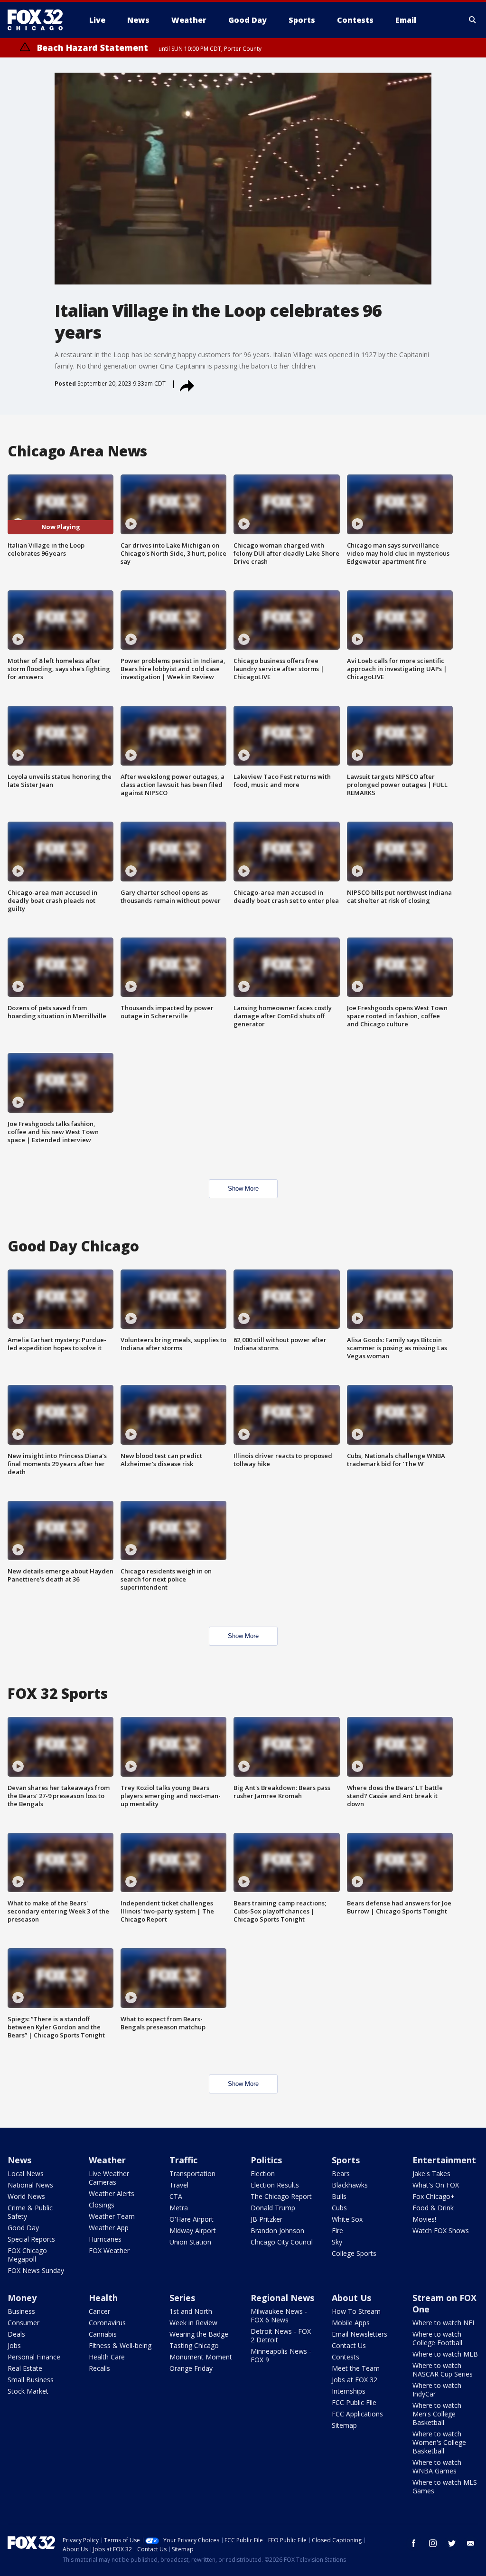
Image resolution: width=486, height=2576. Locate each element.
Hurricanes (105, 2239)
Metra (179, 2208)
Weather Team (112, 2216)
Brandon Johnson (277, 2230)
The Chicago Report (281, 2196)
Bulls (339, 2196)
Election (263, 2173)
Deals (16, 2334)
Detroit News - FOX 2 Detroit (281, 2335)
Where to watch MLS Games (445, 2486)
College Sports (354, 2253)
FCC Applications (357, 2414)
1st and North (191, 2311)
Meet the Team (356, 2368)
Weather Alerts (112, 2193)
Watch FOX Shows (441, 2230)
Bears (341, 2173)
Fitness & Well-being (120, 2345)
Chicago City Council (282, 2242)
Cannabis (103, 2334)
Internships (349, 2391)
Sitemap (344, 2425)
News (19, 2160)
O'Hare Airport (192, 2219)
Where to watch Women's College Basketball (439, 2442)
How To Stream (356, 2311)
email (471, 2543)
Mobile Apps (351, 2323)
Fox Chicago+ (434, 2196)
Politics (266, 2160)
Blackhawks (350, 2185)
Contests (346, 2357)
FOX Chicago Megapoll (27, 2255)
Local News (26, 2173)
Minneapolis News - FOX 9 (281, 2355)
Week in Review (193, 2323)
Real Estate (25, 2368)
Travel (179, 2185)
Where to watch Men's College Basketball (437, 2414)
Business (21, 2311)
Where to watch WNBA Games (437, 2467)
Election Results (275, 2185)
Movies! (424, 2219)
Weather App (109, 2228)
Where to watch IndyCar (437, 2390)
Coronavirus (107, 2323)
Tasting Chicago (194, 2345)
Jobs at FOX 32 (355, 2380)
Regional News (282, 2298)
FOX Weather (109, 2250)
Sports (346, 2160)
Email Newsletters (360, 2334)
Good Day (23, 2228)
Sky (337, 2242)
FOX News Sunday (36, 2270)
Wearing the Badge (199, 2334)
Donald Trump (273, 2208)
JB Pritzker (266, 2219)
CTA (176, 2196)
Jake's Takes (431, 2173)
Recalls (99, 2368)
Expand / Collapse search (473, 20)
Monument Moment (201, 2357)
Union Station (190, 2242)
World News (26, 2196)
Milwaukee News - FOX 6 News (279, 2316)
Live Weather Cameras (109, 2178)
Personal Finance (34, 2357)
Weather (107, 2160)
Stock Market (28, 2391)
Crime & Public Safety (30, 2212)
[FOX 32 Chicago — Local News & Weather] (39, 20)
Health (103, 2298)
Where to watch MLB (445, 2354)
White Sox (347, 2219)
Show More (243, 1189)
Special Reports (31, 2239)
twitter (452, 2543)
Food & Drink (433, 2208)
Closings (102, 2205)
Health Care (107, 2357)
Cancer (99, 2311)
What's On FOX (436, 2185)
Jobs (14, 2345)
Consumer (23, 2323)
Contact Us (349, 2345)
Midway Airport (193, 2230)
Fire (337, 2230)
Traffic (183, 2160)
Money (22, 2298)
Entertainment (444, 2160)
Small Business (31, 2380)
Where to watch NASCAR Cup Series (443, 2370)
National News (30, 2185)
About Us (351, 2298)
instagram (433, 2543)
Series (182, 2298)
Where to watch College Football (437, 2338)
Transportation (192, 2173)
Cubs (339, 2208)
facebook (414, 2543)
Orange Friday (191, 2368)
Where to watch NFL (444, 2323)
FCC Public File (354, 2402)
